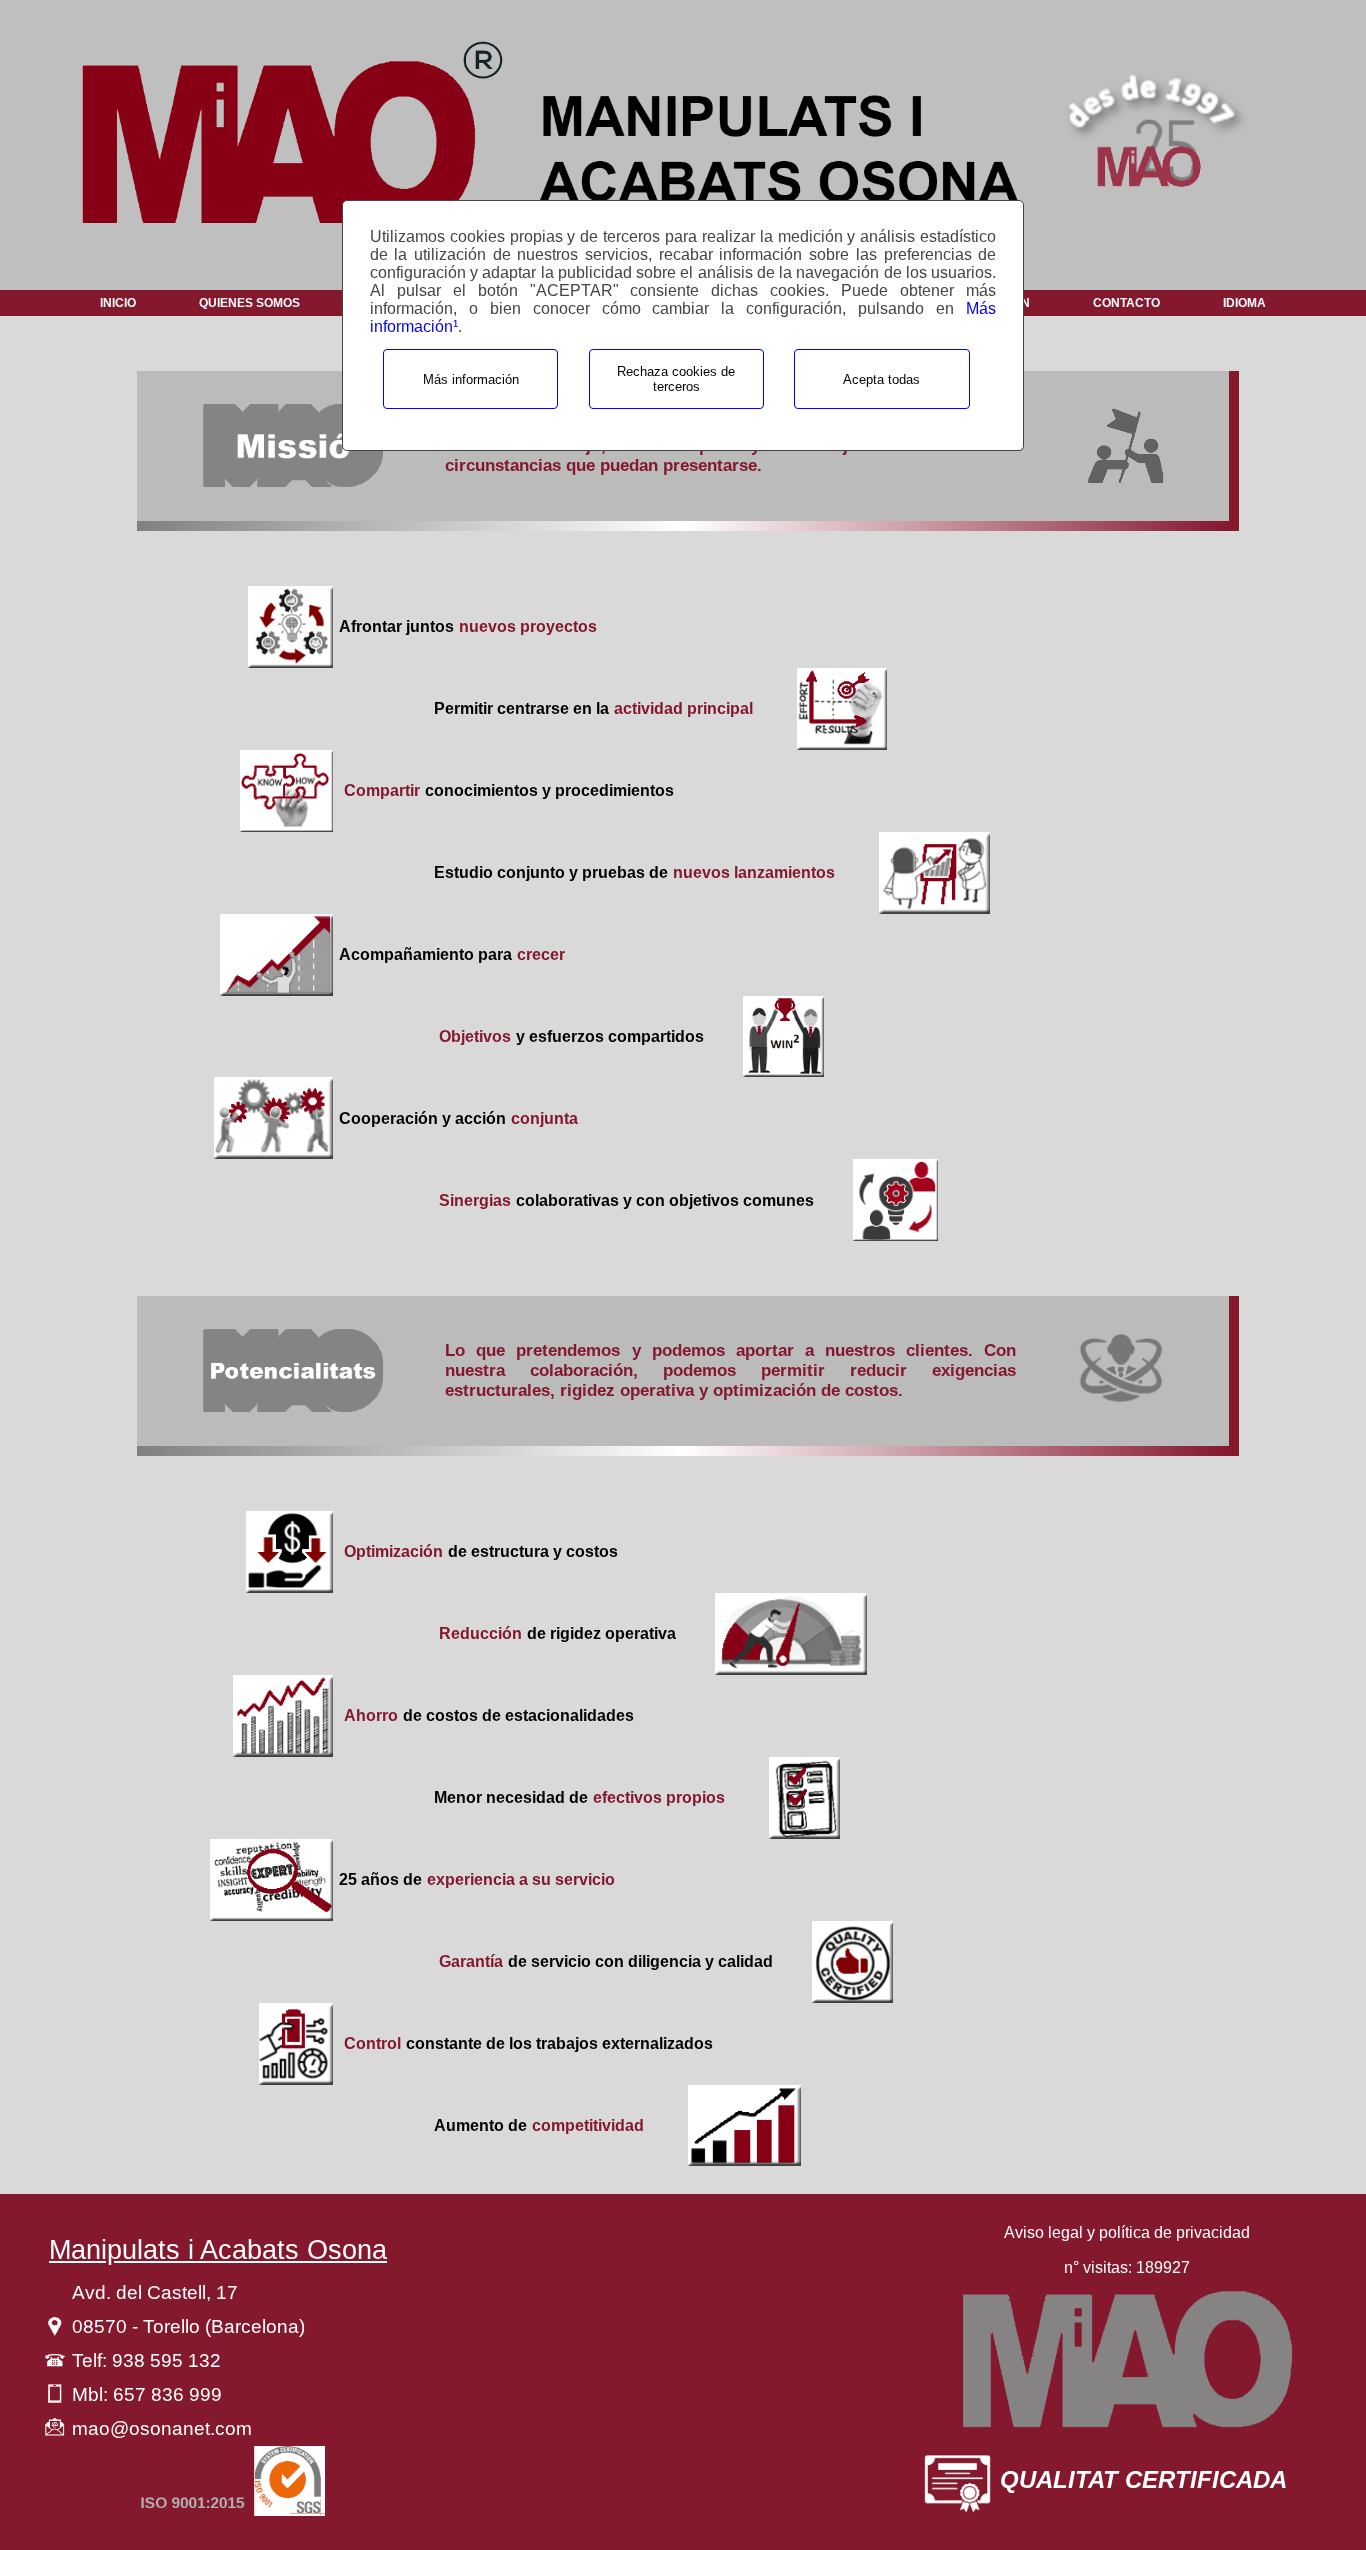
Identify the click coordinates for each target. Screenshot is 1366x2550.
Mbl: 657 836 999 (147, 2394)
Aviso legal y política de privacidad (1127, 2232)
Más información (471, 379)
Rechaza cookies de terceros (676, 379)
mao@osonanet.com (162, 2428)
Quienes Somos (249, 303)
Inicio (118, 303)
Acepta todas (881, 379)
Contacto (1126, 303)
